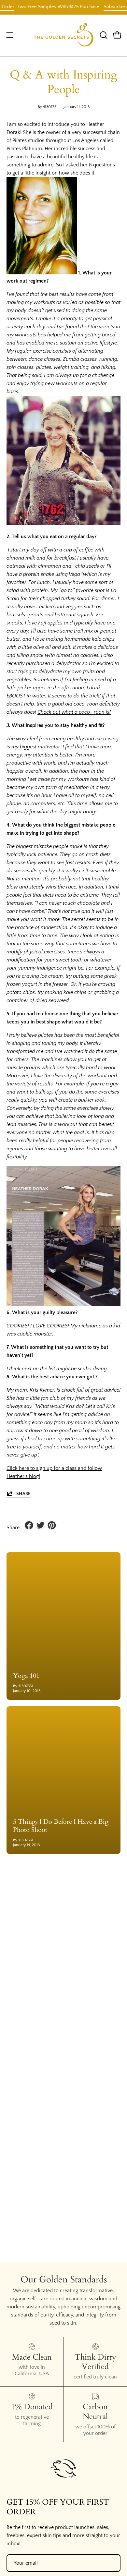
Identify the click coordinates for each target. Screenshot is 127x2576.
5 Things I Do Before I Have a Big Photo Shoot (61, 1826)
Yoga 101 (26, 1676)
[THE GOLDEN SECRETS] (64, 35)
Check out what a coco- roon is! (74, 712)
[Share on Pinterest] (52, 1525)
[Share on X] (40, 1525)
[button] (103, 35)
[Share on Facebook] (29, 1525)
